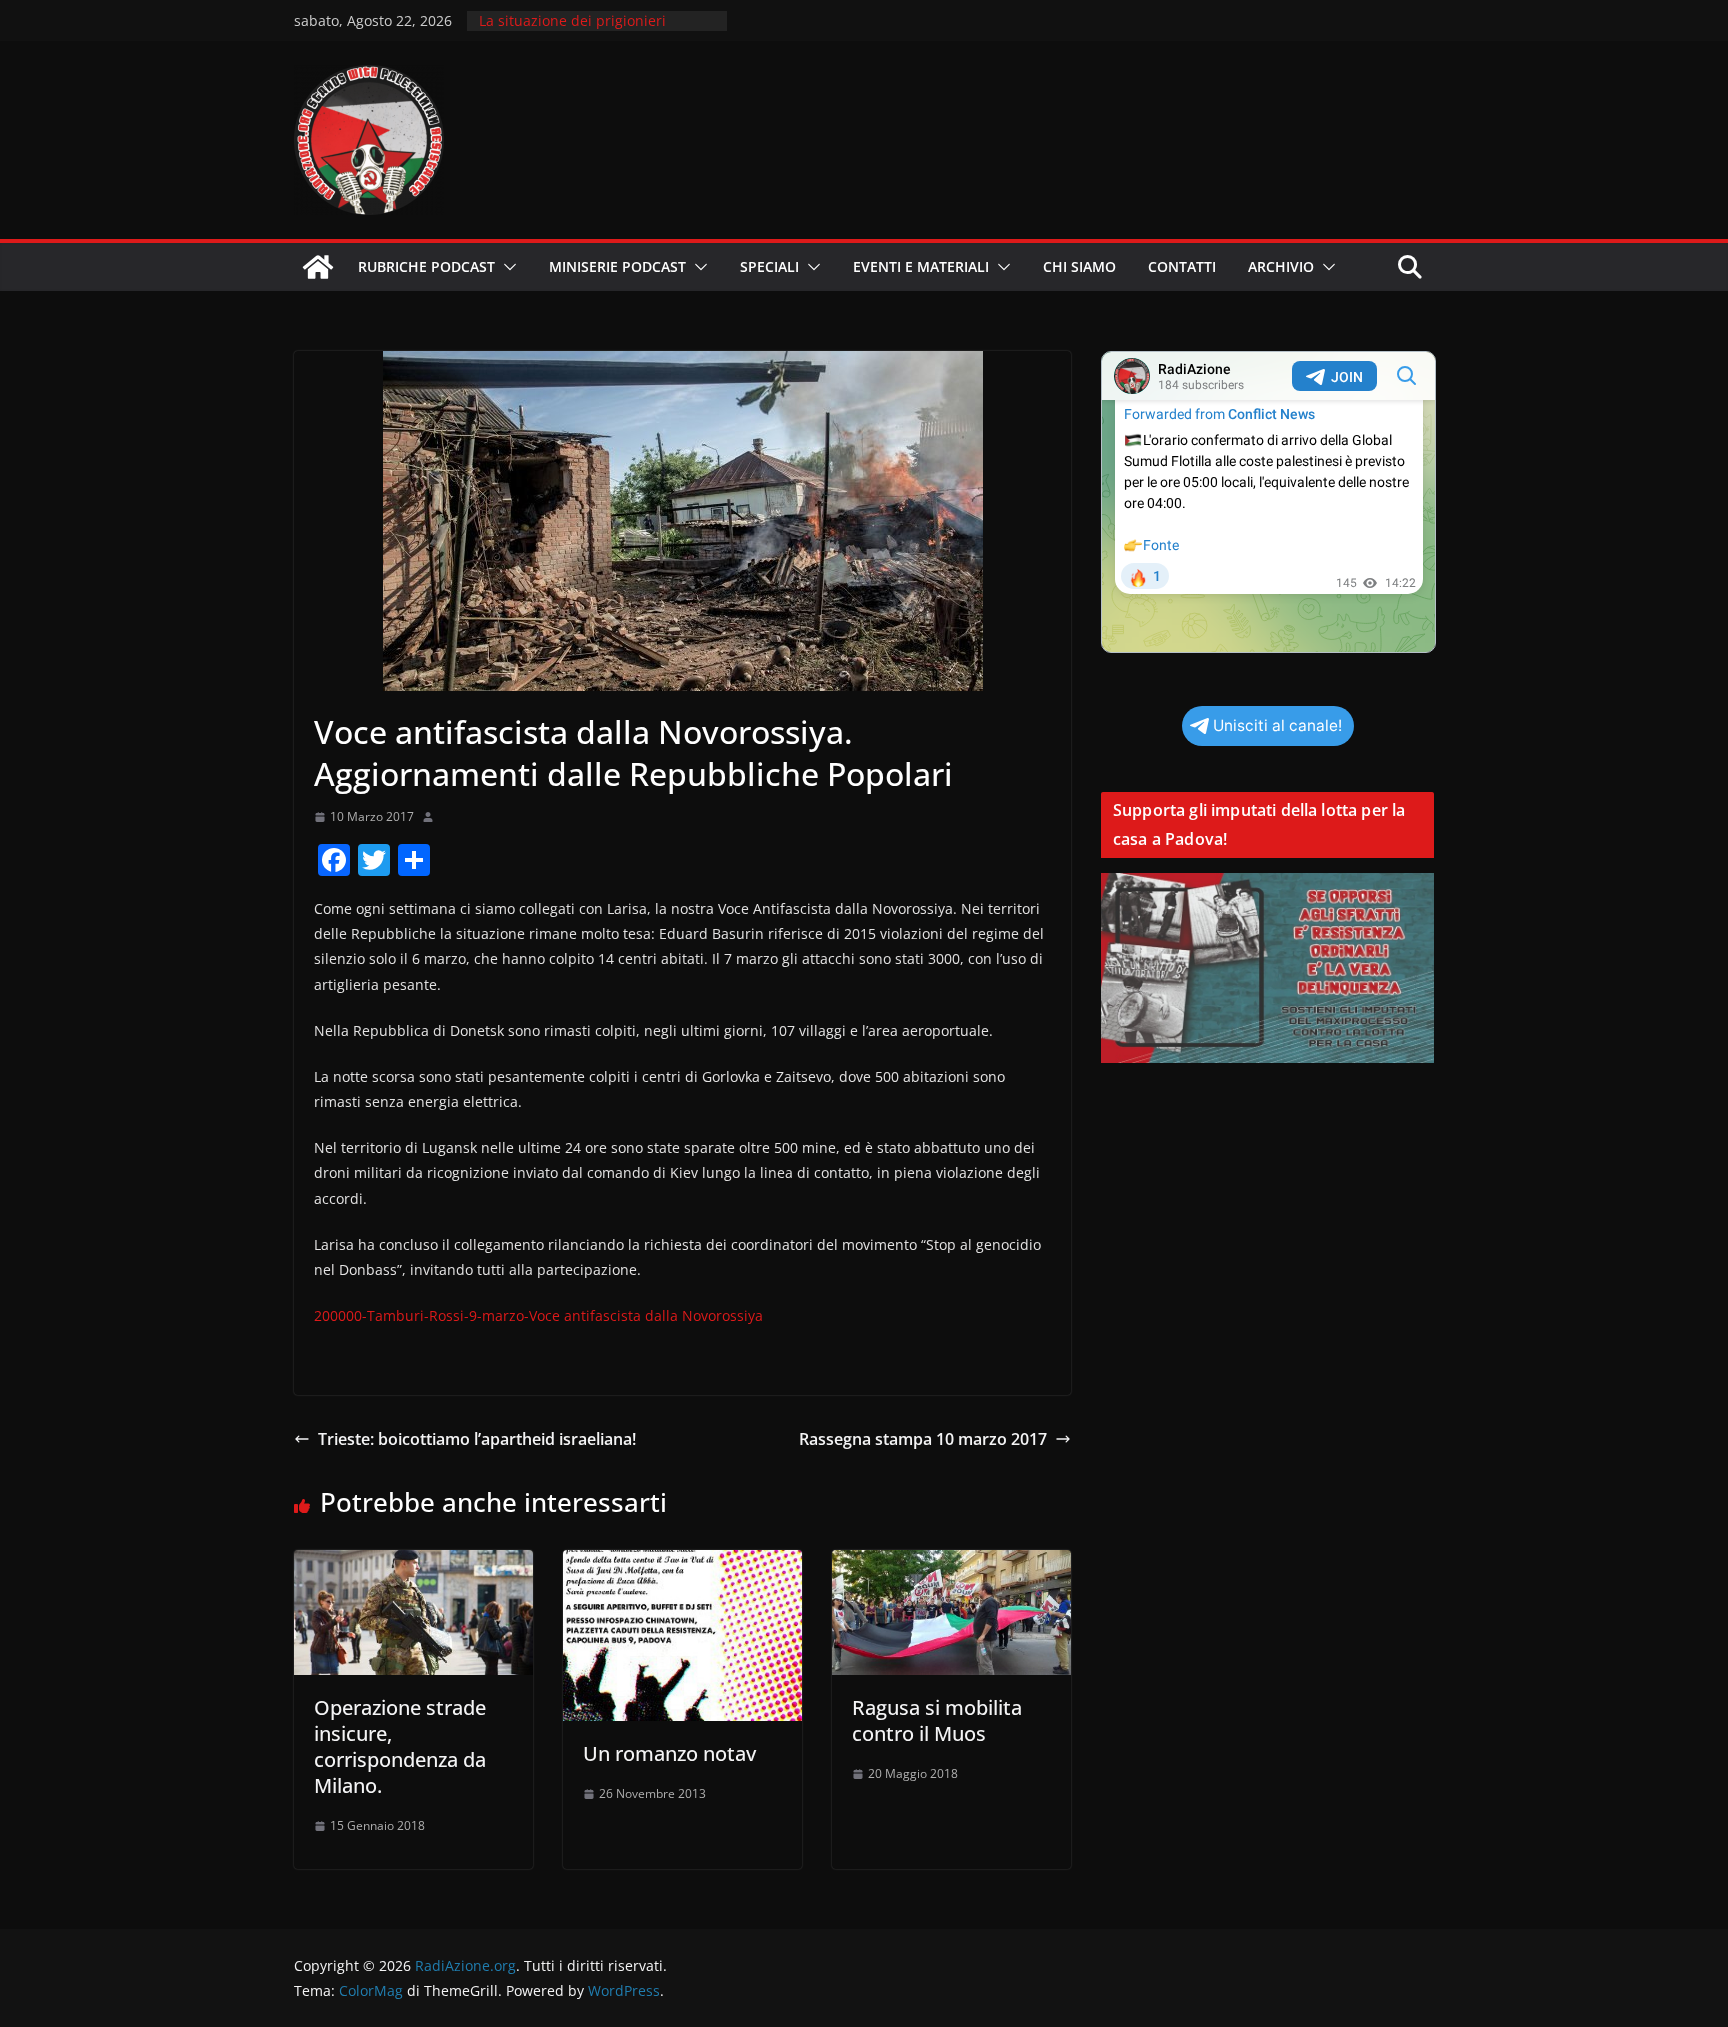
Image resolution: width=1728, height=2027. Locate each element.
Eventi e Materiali (921, 266)
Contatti (1182, 266)
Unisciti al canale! (1277, 725)
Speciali (769, 266)
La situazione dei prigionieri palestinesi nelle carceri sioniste (587, 30)
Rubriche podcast (426, 266)
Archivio (1281, 266)
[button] (506, 267)
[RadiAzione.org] (318, 267)
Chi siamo (1079, 266)
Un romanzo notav (669, 1753)
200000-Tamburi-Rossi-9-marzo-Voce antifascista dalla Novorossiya (538, 1315)
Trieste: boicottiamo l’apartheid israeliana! (477, 1439)
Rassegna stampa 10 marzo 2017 (923, 1439)
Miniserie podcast (617, 266)
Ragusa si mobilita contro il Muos (937, 1720)
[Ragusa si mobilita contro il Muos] (951, 1564)
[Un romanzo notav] (682, 1564)
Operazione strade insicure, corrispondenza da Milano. (400, 1746)
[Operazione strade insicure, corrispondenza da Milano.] (413, 1564)
